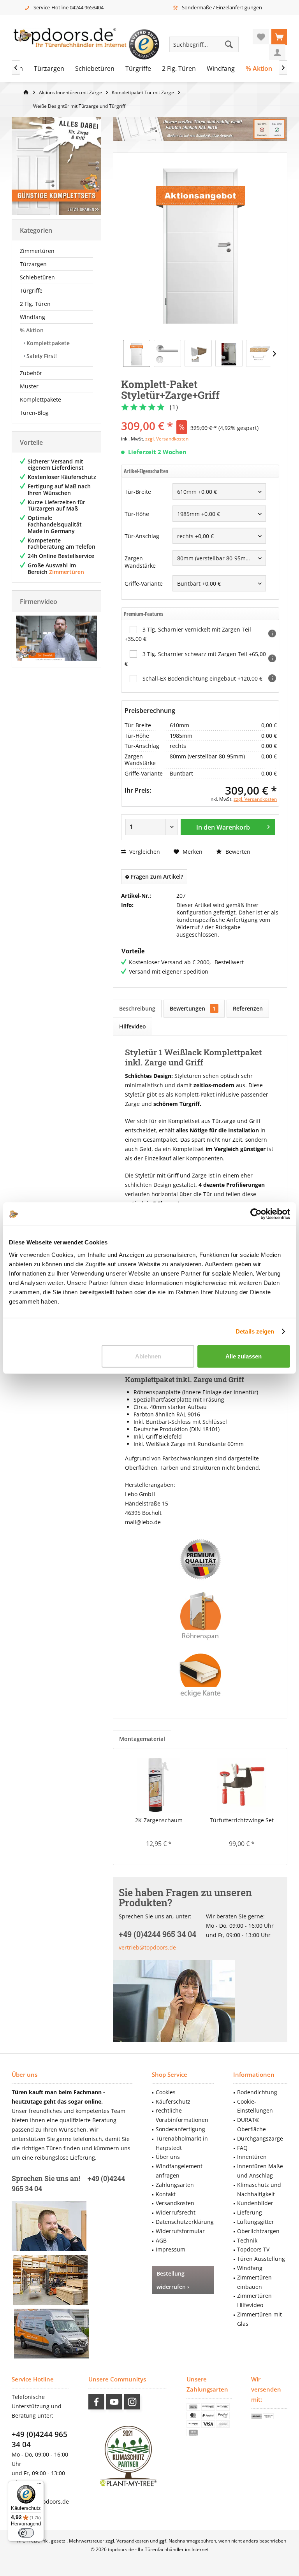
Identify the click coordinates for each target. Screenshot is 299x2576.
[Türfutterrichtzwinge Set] (242, 1785)
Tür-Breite (138, 492)
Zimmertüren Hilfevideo (254, 2300)
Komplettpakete (47, 343)
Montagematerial (142, 1739)
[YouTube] (114, 2402)
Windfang (33, 317)
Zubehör (31, 373)
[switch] (26, 2533)
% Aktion (32, 330)
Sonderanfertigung (180, 2129)
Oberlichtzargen (258, 2231)
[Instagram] (132, 2402)
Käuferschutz (173, 2101)
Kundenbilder (255, 2203)
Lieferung (250, 2212)
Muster (29, 386)
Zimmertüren (37, 251)
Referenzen (248, 1008)
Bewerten (237, 852)
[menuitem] (279, 37)
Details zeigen (255, 1331)
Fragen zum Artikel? (156, 877)
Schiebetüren (37, 277)
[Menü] (39, 2485)
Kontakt (166, 2194)
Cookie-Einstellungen (255, 2106)
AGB (161, 2240)
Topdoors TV (253, 2249)
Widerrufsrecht (176, 2212)
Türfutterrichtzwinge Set (242, 1820)
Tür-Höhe (137, 514)
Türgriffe (31, 290)
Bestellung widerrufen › (173, 2280)
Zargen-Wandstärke (140, 562)
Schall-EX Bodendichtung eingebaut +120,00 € (202, 678)
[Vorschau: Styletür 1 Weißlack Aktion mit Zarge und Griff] (137, 353)
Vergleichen (144, 852)
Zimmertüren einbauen (254, 2282)
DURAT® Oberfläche (252, 2124)
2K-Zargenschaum (159, 1820)
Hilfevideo (133, 1026)
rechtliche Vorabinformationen (182, 2115)
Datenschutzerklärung (185, 2222)
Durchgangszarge (260, 2138)
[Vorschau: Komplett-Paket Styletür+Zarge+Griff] (260, 353)
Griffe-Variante (144, 583)
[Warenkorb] (279, 37)
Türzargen (33, 264)
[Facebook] (96, 2402)
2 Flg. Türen (35, 304)
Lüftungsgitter (256, 2222)
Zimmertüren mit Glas (259, 2319)
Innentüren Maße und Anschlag (260, 2171)
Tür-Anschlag (142, 536)
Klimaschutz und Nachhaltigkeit (259, 2189)
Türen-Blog (34, 413)
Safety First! (41, 356)
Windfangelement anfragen (179, 2171)
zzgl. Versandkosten (167, 439)
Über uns (168, 2157)
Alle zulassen (244, 1356)
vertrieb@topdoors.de (147, 1947)
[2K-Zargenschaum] (159, 1785)
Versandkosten (175, 2203)
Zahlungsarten (175, 2185)
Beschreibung (137, 1008)
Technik (247, 2240)
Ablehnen (148, 1356)
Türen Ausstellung (261, 2259)
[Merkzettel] (261, 37)
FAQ (242, 2148)
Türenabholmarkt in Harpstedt (182, 2143)
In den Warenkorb (223, 827)
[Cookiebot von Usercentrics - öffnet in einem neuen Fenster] (256, 1214)
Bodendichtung (257, 2092)
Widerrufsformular (180, 2231)
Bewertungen (193, 1008)
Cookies (166, 2092)
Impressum (171, 2249)
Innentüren (252, 2157)
